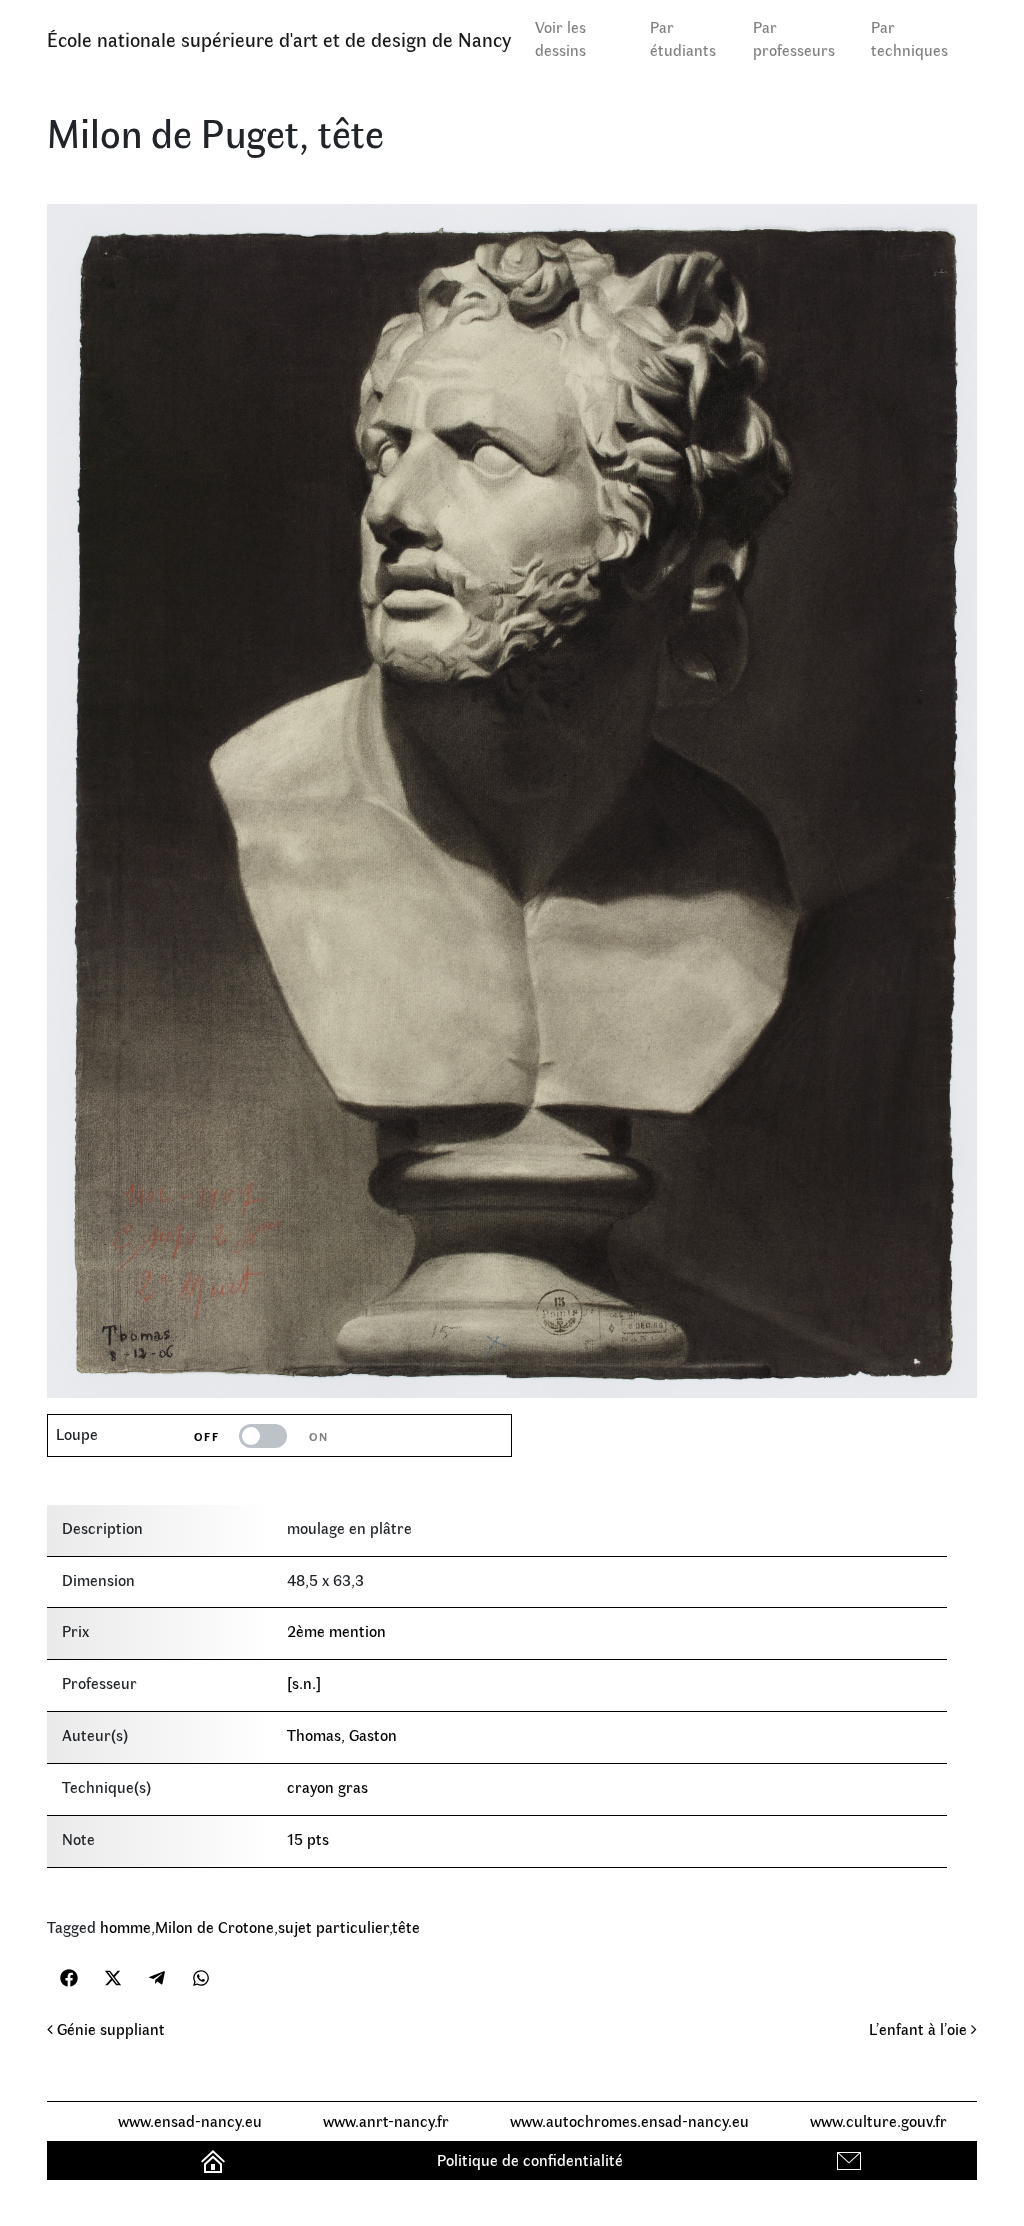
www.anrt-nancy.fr (386, 2120)
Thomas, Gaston (342, 1734)
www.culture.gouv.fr (878, 2120)
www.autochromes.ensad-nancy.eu (629, 2120)
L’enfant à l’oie (920, 2028)
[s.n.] (304, 1682)
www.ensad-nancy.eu (190, 2120)
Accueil (215, 2159)
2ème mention (336, 1630)
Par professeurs (794, 38)
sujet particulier (333, 1926)
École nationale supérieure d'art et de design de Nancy (279, 38)
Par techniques (909, 38)
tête (406, 1926)
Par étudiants (683, 38)
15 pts (308, 1838)
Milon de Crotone (214, 1926)
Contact (851, 2159)
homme (125, 1926)
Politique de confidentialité (530, 2159)
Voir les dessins (560, 38)
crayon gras (327, 1786)
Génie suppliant (109, 2028)
